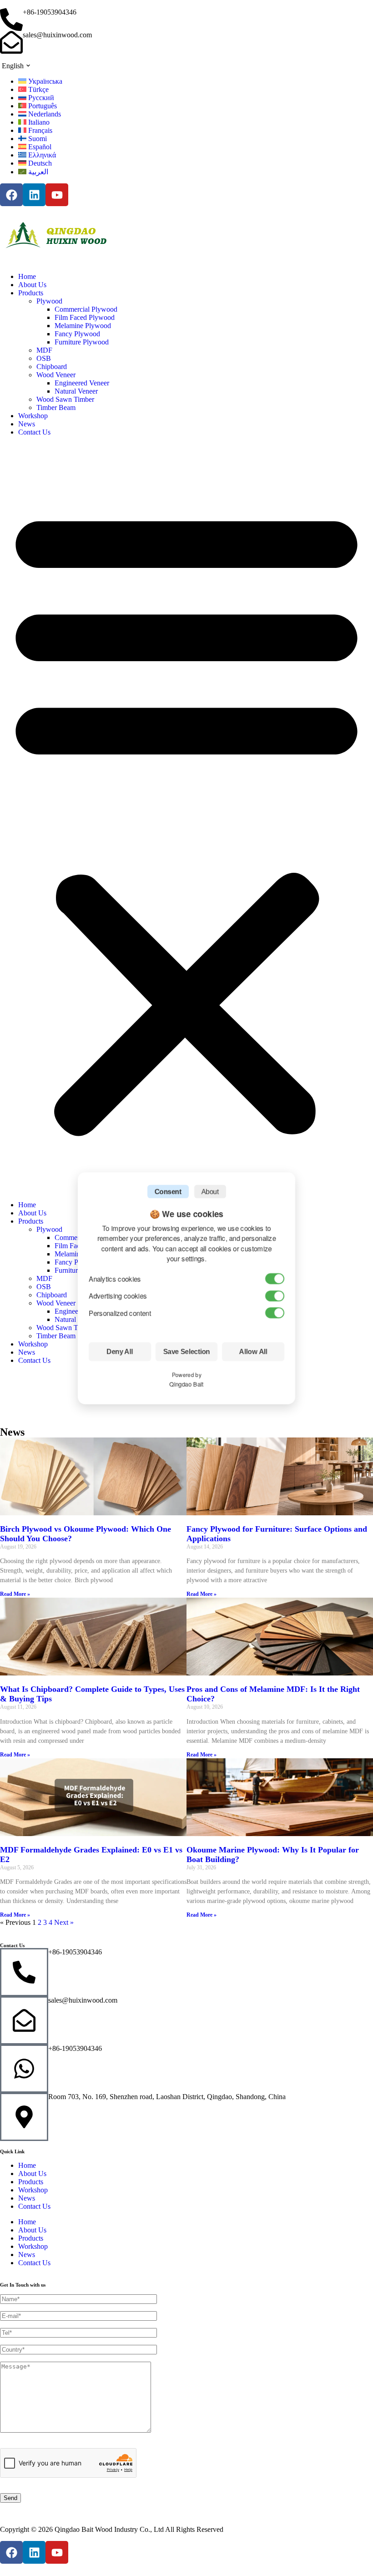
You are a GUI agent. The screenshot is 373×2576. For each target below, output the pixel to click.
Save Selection (187, 1352)
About (210, 1192)
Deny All (120, 1352)
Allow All (253, 1352)
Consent (168, 1192)
